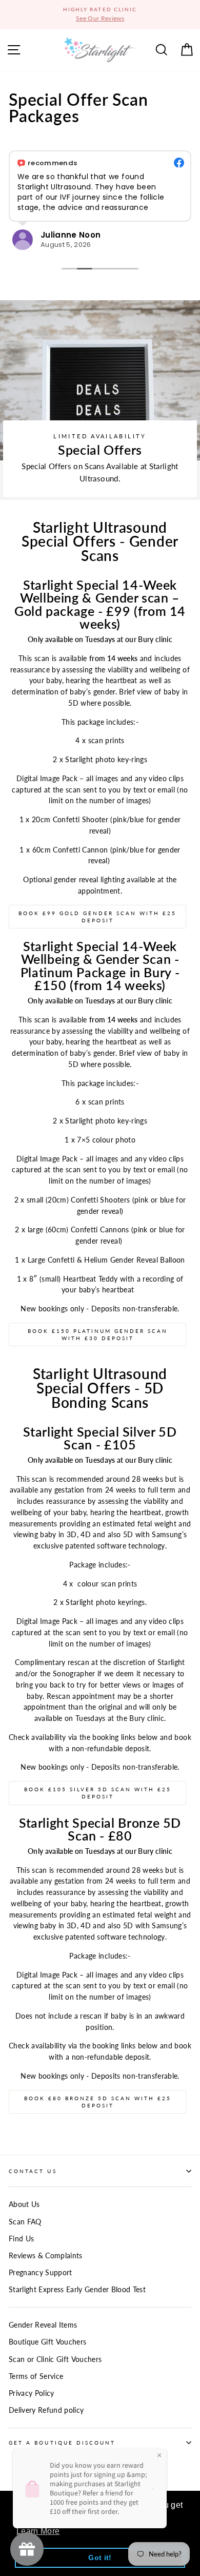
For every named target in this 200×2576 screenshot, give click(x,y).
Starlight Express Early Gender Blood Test (77, 2290)
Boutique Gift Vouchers (47, 2342)
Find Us (21, 2239)
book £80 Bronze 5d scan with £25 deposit (98, 2102)
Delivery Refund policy (46, 2410)
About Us (24, 2204)
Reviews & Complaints (46, 2256)
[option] (100, 14)
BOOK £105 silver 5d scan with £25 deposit (98, 1793)
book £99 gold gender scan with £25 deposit (97, 917)
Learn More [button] (38, 2531)
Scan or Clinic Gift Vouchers (55, 2359)
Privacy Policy (32, 2393)
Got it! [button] (100, 2558)
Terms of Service (36, 2376)
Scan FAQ (25, 2222)
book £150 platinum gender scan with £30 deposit (98, 1334)
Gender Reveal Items (43, 2325)
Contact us (33, 2171)
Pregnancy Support (41, 2273)
